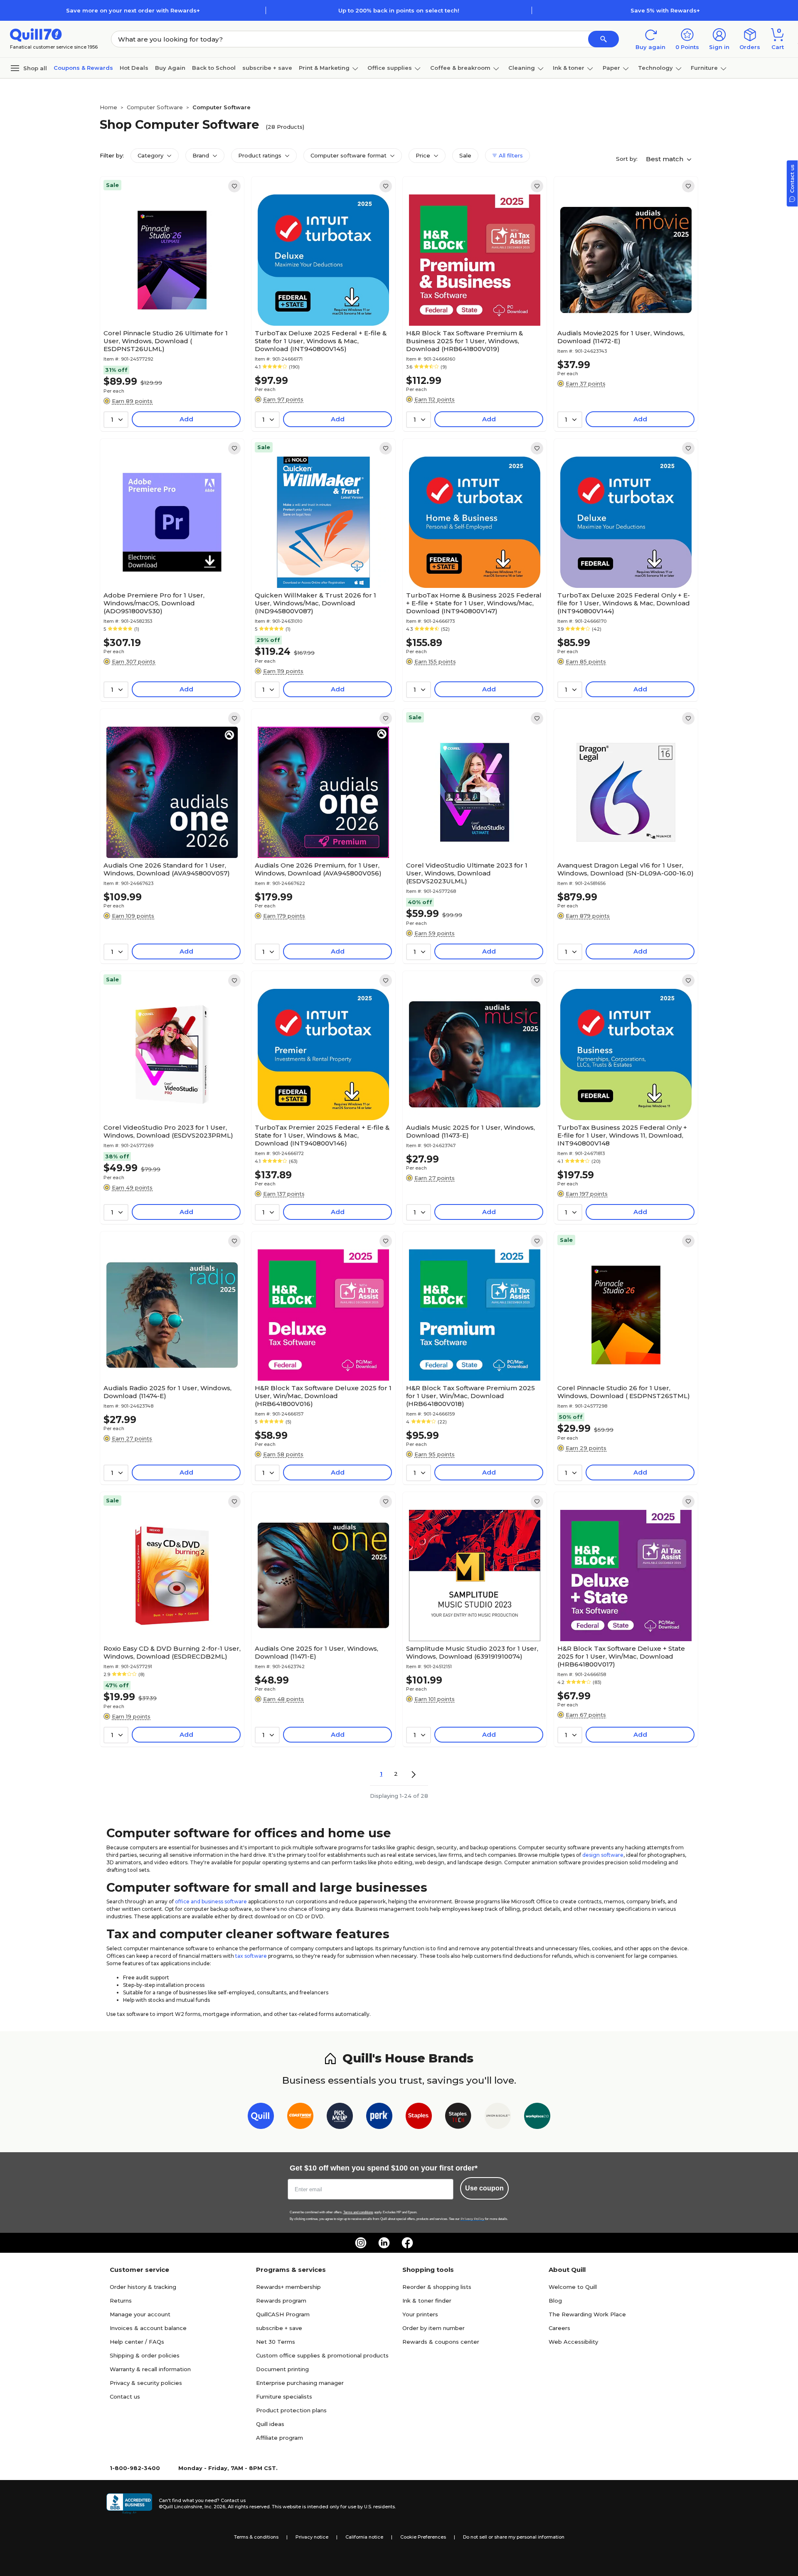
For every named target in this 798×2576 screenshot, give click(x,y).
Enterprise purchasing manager (300, 2383)
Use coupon (484, 2188)
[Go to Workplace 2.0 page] (537, 2118)
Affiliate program (280, 2438)
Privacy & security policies (146, 2383)
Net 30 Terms (276, 2342)
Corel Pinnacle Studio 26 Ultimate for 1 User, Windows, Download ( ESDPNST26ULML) (166, 341)
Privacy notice (312, 2537)
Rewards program (281, 2301)
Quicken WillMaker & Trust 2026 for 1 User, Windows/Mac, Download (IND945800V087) (315, 603)
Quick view (169, 300)
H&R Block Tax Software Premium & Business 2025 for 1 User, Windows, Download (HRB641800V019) (464, 341)
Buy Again (170, 68)
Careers (559, 2328)
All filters (510, 155)
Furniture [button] (704, 68)
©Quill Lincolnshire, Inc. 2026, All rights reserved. (215, 2507)
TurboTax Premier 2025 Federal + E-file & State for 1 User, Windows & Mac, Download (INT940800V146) (322, 1135)
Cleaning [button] (522, 68)
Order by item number (433, 2328)
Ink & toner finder (427, 2301)
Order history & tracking (143, 2287)
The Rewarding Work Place (587, 2314)
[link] (234, 186)
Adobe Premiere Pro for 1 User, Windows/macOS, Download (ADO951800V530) (154, 603)
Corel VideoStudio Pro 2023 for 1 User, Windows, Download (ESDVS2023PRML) (168, 1131)
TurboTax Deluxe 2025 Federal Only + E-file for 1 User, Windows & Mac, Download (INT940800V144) (624, 603)
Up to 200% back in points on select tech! (399, 10)
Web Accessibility (573, 2342)
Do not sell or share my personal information (514, 2537)
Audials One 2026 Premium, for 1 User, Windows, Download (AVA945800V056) (318, 869)
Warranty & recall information (150, 2369)
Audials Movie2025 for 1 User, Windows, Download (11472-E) (621, 337)
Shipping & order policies (145, 2355)
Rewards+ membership (288, 2287)
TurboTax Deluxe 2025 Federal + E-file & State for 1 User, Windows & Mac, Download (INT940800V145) (321, 341)
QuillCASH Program (283, 2314)
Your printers (420, 2314)
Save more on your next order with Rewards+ (133, 10)
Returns (121, 2301)
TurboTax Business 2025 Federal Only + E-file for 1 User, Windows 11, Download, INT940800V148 (622, 1135)
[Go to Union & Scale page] (498, 2118)
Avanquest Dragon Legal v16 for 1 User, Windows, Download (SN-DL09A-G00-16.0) (626, 869)
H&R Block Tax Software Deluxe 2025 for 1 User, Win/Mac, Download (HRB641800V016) (323, 1396)
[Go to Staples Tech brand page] (458, 2118)
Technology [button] (655, 68)
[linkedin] (384, 2243)
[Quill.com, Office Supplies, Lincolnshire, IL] (129, 2504)
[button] (603, 39)
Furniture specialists (284, 2397)
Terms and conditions (358, 2212)
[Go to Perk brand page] (379, 2118)
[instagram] (361, 2243)
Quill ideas (270, 2424)
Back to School (214, 68)
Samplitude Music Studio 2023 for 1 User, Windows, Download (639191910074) (472, 1652)
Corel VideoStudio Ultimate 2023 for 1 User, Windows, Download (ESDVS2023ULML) (467, 873)
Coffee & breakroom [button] (460, 68)
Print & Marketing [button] (324, 68)
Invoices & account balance (148, 2328)
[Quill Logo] (36, 34)
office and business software (211, 1901)
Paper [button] (611, 68)
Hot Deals (134, 68)
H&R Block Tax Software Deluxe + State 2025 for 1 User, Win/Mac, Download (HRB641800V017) (621, 1656)
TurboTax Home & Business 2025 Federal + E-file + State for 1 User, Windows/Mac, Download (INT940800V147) (474, 603)
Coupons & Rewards (83, 68)
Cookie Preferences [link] (423, 2537)
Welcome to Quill (573, 2287)
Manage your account (140, 2314)
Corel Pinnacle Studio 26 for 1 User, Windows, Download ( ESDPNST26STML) (624, 1392)
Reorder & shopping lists (437, 2287)
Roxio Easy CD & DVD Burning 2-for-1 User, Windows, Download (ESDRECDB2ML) (172, 1652)
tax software (251, 1956)
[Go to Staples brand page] (419, 2118)
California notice (364, 2537)
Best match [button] (665, 159)
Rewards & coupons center (441, 2342)
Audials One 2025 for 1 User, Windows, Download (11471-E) (316, 1652)
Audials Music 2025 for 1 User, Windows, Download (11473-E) (470, 1131)
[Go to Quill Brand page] (261, 2118)
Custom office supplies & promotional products (322, 2355)
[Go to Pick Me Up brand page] (340, 2118)
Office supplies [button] (390, 68)
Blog (555, 2301)
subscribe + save (267, 68)
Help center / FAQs (137, 2342)
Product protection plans (291, 2410)
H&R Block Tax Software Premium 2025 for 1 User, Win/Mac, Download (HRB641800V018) (470, 1396)
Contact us (125, 2397)
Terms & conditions (256, 2537)
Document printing (282, 2369)
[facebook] (407, 2243)
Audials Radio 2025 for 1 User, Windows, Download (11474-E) (167, 1392)
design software (603, 1855)
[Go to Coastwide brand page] (300, 2118)
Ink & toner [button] (569, 68)
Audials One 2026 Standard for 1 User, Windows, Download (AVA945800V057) (167, 869)
